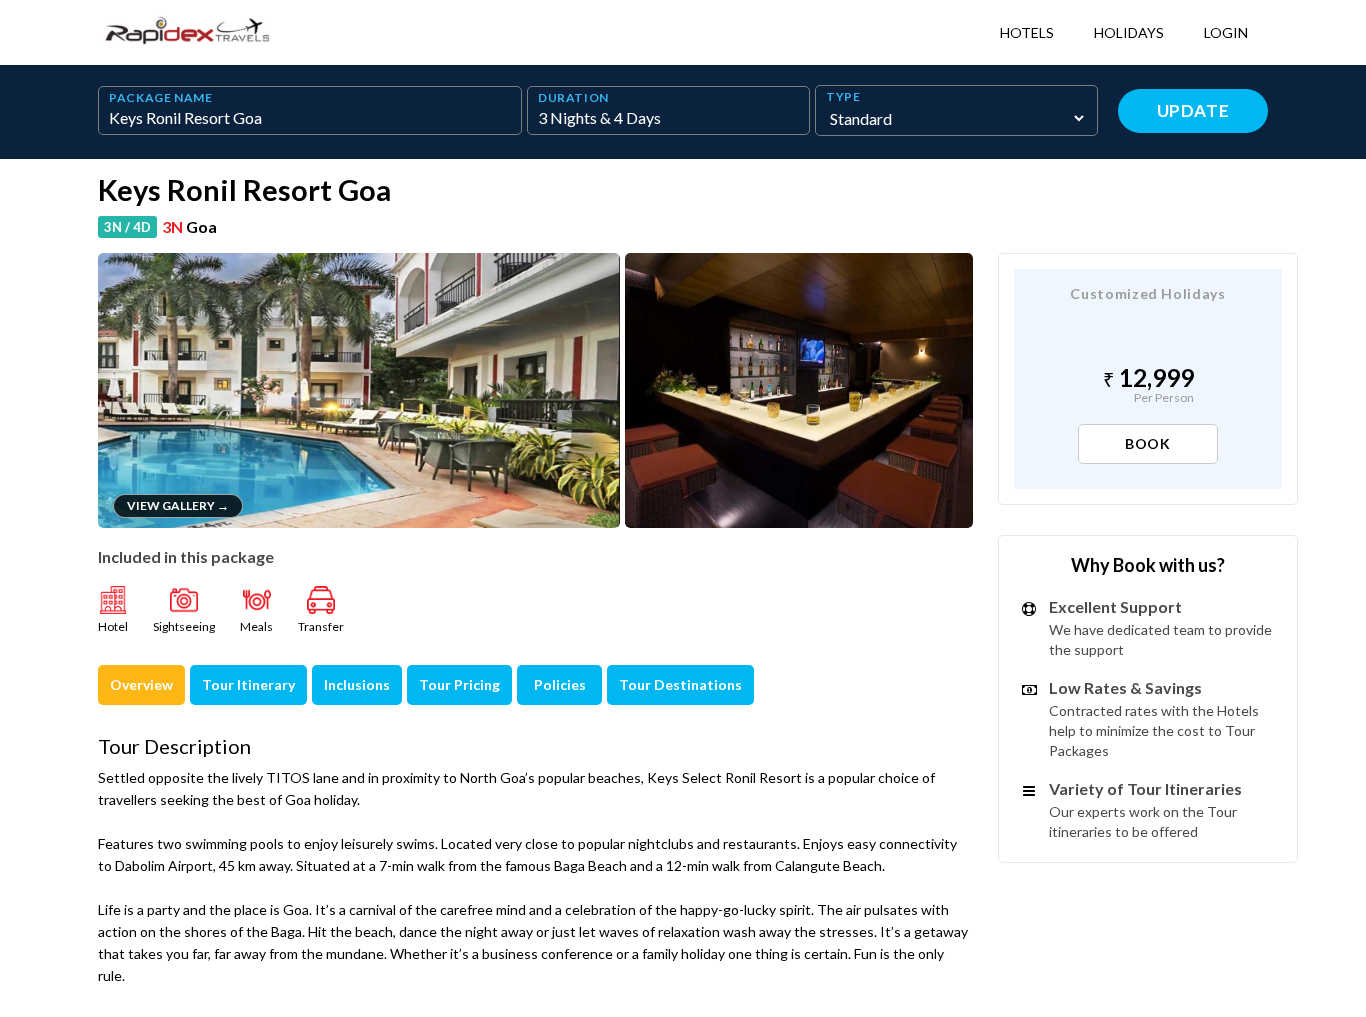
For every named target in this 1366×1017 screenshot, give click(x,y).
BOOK (1148, 443)
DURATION (573, 98)
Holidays (1129, 32)
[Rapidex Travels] (188, 32)
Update (1193, 110)
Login (1226, 32)
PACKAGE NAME (161, 98)
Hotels (1027, 32)
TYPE (843, 97)
